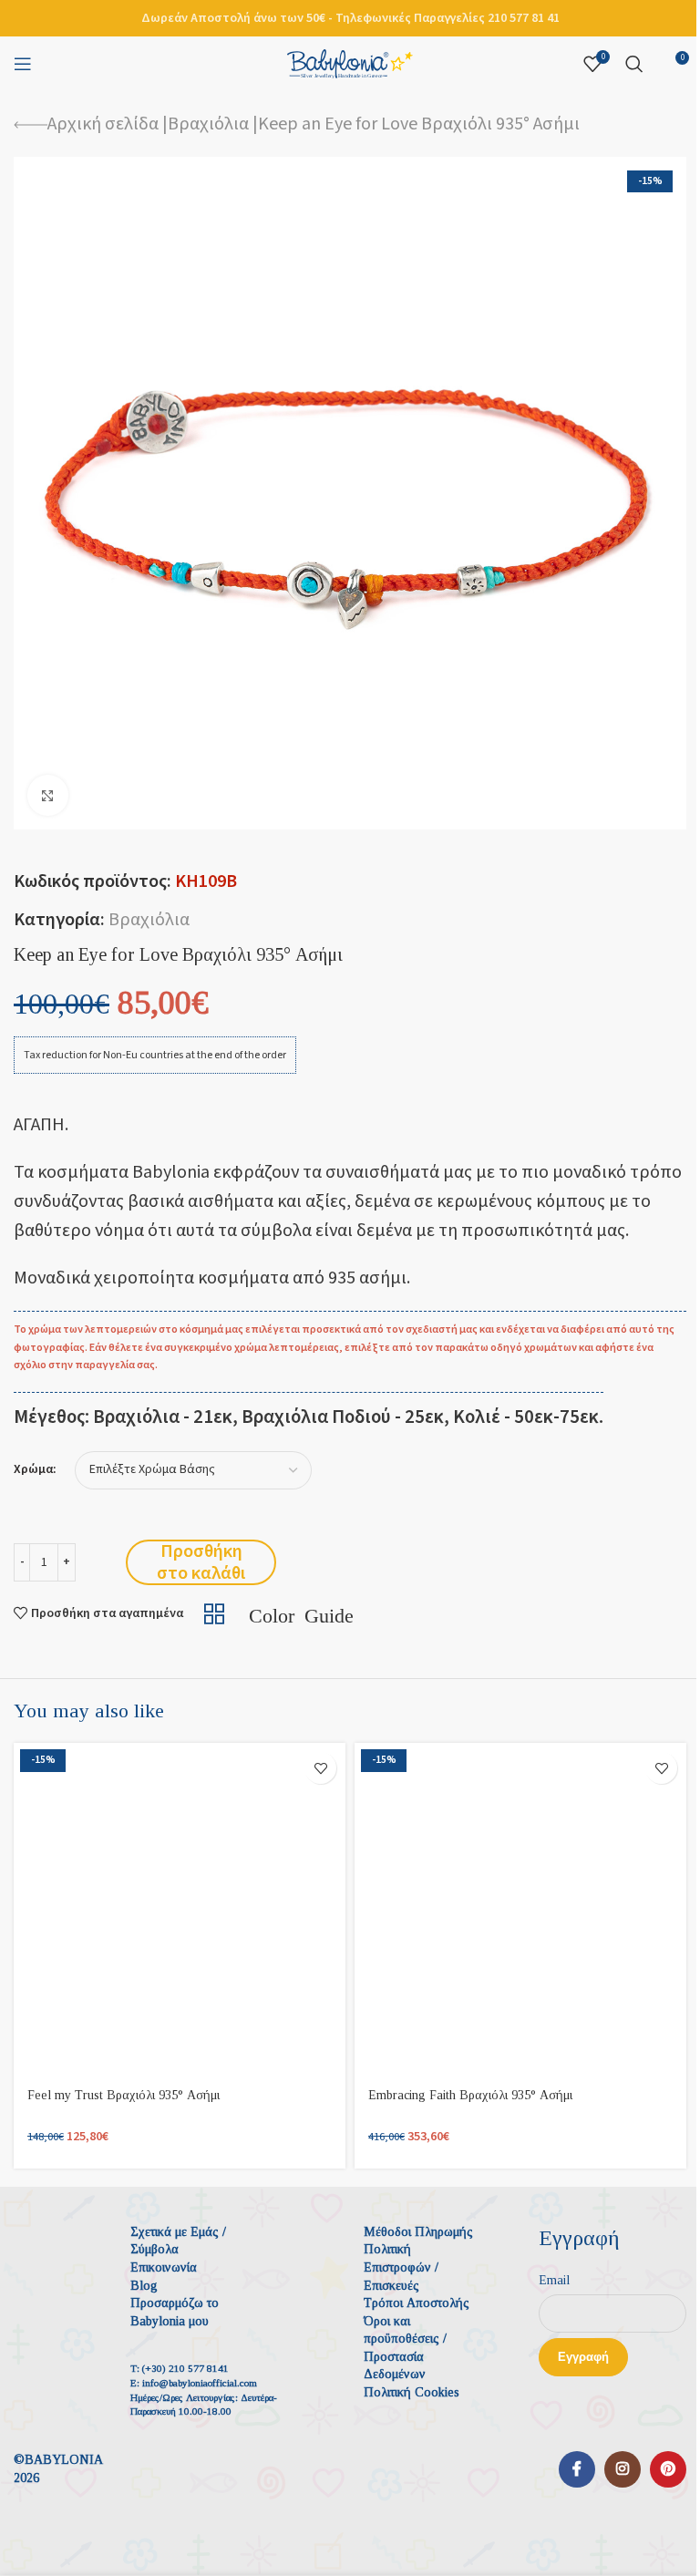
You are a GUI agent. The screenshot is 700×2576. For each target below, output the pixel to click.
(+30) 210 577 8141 (185, 2368)
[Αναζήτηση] (634, 64)
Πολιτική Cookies (412, 2392)
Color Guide (301, 1613)
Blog (144, 2286)
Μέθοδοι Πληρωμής (418, 2232)
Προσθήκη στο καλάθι (201, 1562)
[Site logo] (350, 63)
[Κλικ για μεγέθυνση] (48, 795)
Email (554, 2280)
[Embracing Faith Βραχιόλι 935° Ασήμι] (520, 1909)
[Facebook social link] (577, 2469)
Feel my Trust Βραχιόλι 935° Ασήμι (124, 2095)
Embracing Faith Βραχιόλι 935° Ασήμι (470, 2095)
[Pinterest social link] (668, 2469)
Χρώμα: (35, 1470)
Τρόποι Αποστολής (417, 2303)
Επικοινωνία (164, 2267)
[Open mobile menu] (23, 64)
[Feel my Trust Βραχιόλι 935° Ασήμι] (180, 1909)
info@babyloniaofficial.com (200, 2383)
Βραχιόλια (208, 124)
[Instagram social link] (623, 2469)
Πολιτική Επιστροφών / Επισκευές (401, 2267)
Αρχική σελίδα (103, 124)
